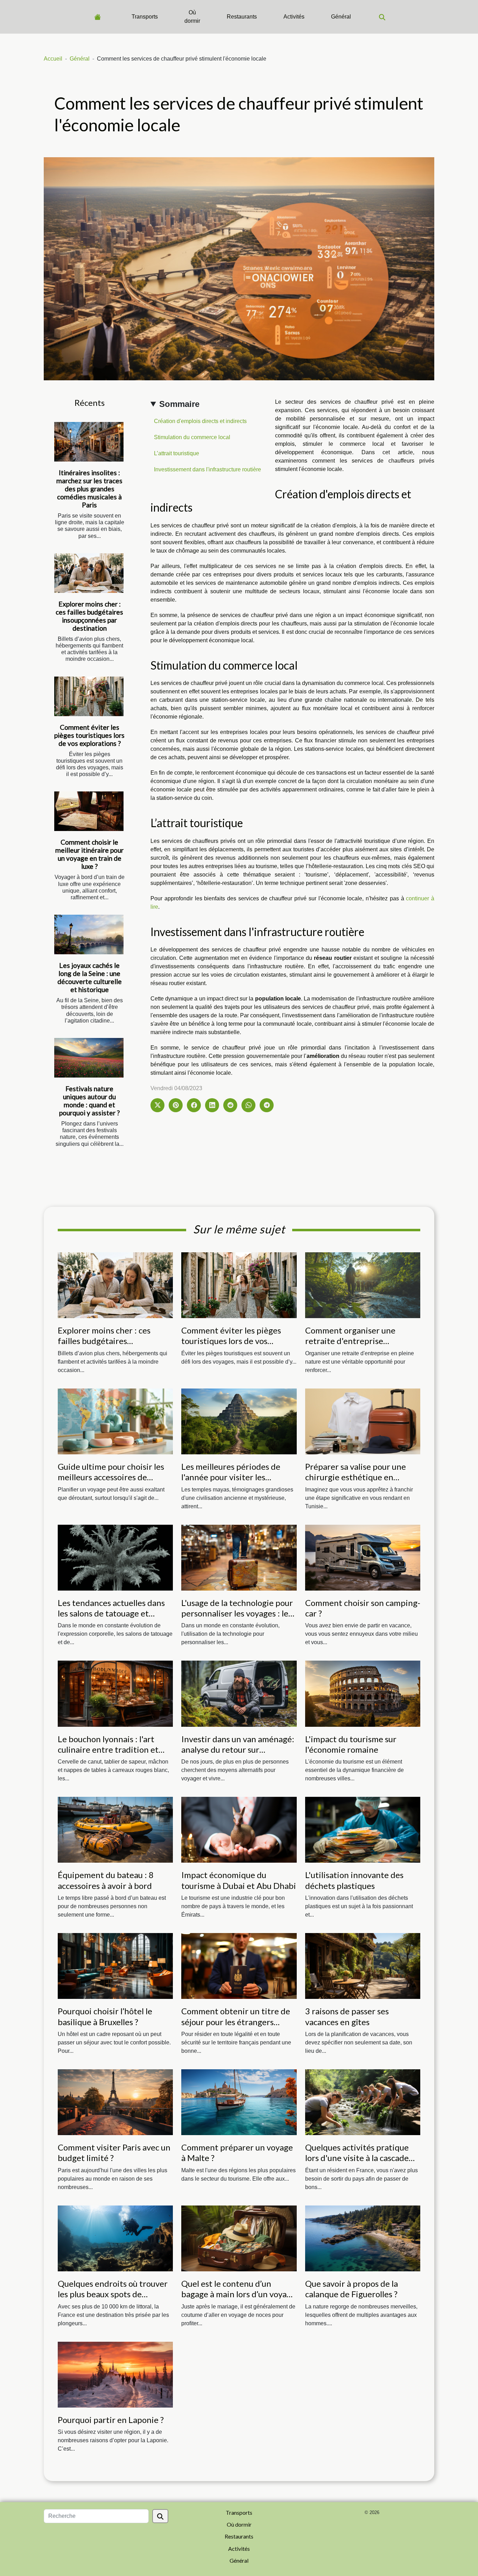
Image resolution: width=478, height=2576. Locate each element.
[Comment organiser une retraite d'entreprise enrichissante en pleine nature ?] (363, 1285)
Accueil (53, 59)
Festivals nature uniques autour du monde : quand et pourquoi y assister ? (89, 1101)
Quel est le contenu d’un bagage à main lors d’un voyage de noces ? (238, 2294)
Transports (145, 17)
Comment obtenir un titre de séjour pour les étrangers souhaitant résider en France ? (237, 2022)
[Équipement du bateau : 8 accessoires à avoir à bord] (115, 1830)
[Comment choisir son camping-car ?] (363, 1557)
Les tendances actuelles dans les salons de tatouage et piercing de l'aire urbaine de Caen (111, 1619)
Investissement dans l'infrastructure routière (208, 469)
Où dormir (192, 17)
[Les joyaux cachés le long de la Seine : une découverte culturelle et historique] (89, 934)
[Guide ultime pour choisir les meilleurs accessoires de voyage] (115, 1421)
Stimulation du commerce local (192, 437)
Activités (294, 17)
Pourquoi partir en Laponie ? (111, 2420)
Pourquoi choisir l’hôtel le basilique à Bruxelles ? (105, 2016)
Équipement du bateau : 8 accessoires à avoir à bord (106, 1880)
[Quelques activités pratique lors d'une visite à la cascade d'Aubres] (363, 2102)
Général (341, 17)
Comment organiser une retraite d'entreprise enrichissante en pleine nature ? (362, 1346)
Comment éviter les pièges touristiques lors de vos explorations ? (89, 735)
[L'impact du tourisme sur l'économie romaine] (363, 1693)
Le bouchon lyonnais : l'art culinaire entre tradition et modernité (108, 1750)
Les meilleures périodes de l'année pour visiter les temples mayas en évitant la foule (233, 1482)
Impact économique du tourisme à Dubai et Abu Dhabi (239, 1880)
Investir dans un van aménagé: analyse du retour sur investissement (238, 1750)
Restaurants (242, 17)
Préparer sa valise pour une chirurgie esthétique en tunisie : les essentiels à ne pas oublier (361, 1482)
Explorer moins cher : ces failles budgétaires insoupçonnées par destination (89, 616)
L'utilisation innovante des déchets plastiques (354, 1880)
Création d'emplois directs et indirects (200, 421)
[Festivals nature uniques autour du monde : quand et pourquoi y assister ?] (89, 1058)
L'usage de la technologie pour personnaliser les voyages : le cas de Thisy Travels (237, 1613)
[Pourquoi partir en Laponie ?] (115, 2374)
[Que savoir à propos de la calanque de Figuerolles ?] (363, 2238)
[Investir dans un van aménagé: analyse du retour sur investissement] (239, 1693)
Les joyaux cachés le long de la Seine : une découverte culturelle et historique (90, 977)
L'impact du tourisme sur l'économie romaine (351, 1744)
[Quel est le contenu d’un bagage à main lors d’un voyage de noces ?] (239, 2238)
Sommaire (179, 404)
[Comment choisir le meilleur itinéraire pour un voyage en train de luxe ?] (89, 811)
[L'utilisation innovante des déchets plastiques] (363, 1830)
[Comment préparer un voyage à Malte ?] (239, 2102)
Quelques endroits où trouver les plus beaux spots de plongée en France (113, 2294)
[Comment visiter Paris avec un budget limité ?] (115, 2102)
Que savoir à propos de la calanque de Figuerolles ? (352, 2289)
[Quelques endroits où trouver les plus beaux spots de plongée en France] (115, 2238)
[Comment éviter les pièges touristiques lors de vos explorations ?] (89, 696)
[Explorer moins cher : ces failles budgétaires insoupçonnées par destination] (89, 573)
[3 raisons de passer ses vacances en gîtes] (363, 1965)
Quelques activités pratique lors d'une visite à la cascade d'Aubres (357, 2158)
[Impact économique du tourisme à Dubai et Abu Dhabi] (239, 1830)
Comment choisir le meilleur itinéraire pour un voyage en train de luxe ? (89, 854)
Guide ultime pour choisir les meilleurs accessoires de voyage (111, 1477)
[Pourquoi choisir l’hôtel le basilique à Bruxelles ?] (115, 1965)
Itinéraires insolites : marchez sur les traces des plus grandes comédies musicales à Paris (89, 489)
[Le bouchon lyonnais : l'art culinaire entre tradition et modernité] (115, 1693)
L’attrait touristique (177, 453)
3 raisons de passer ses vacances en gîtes (347, 2016)
